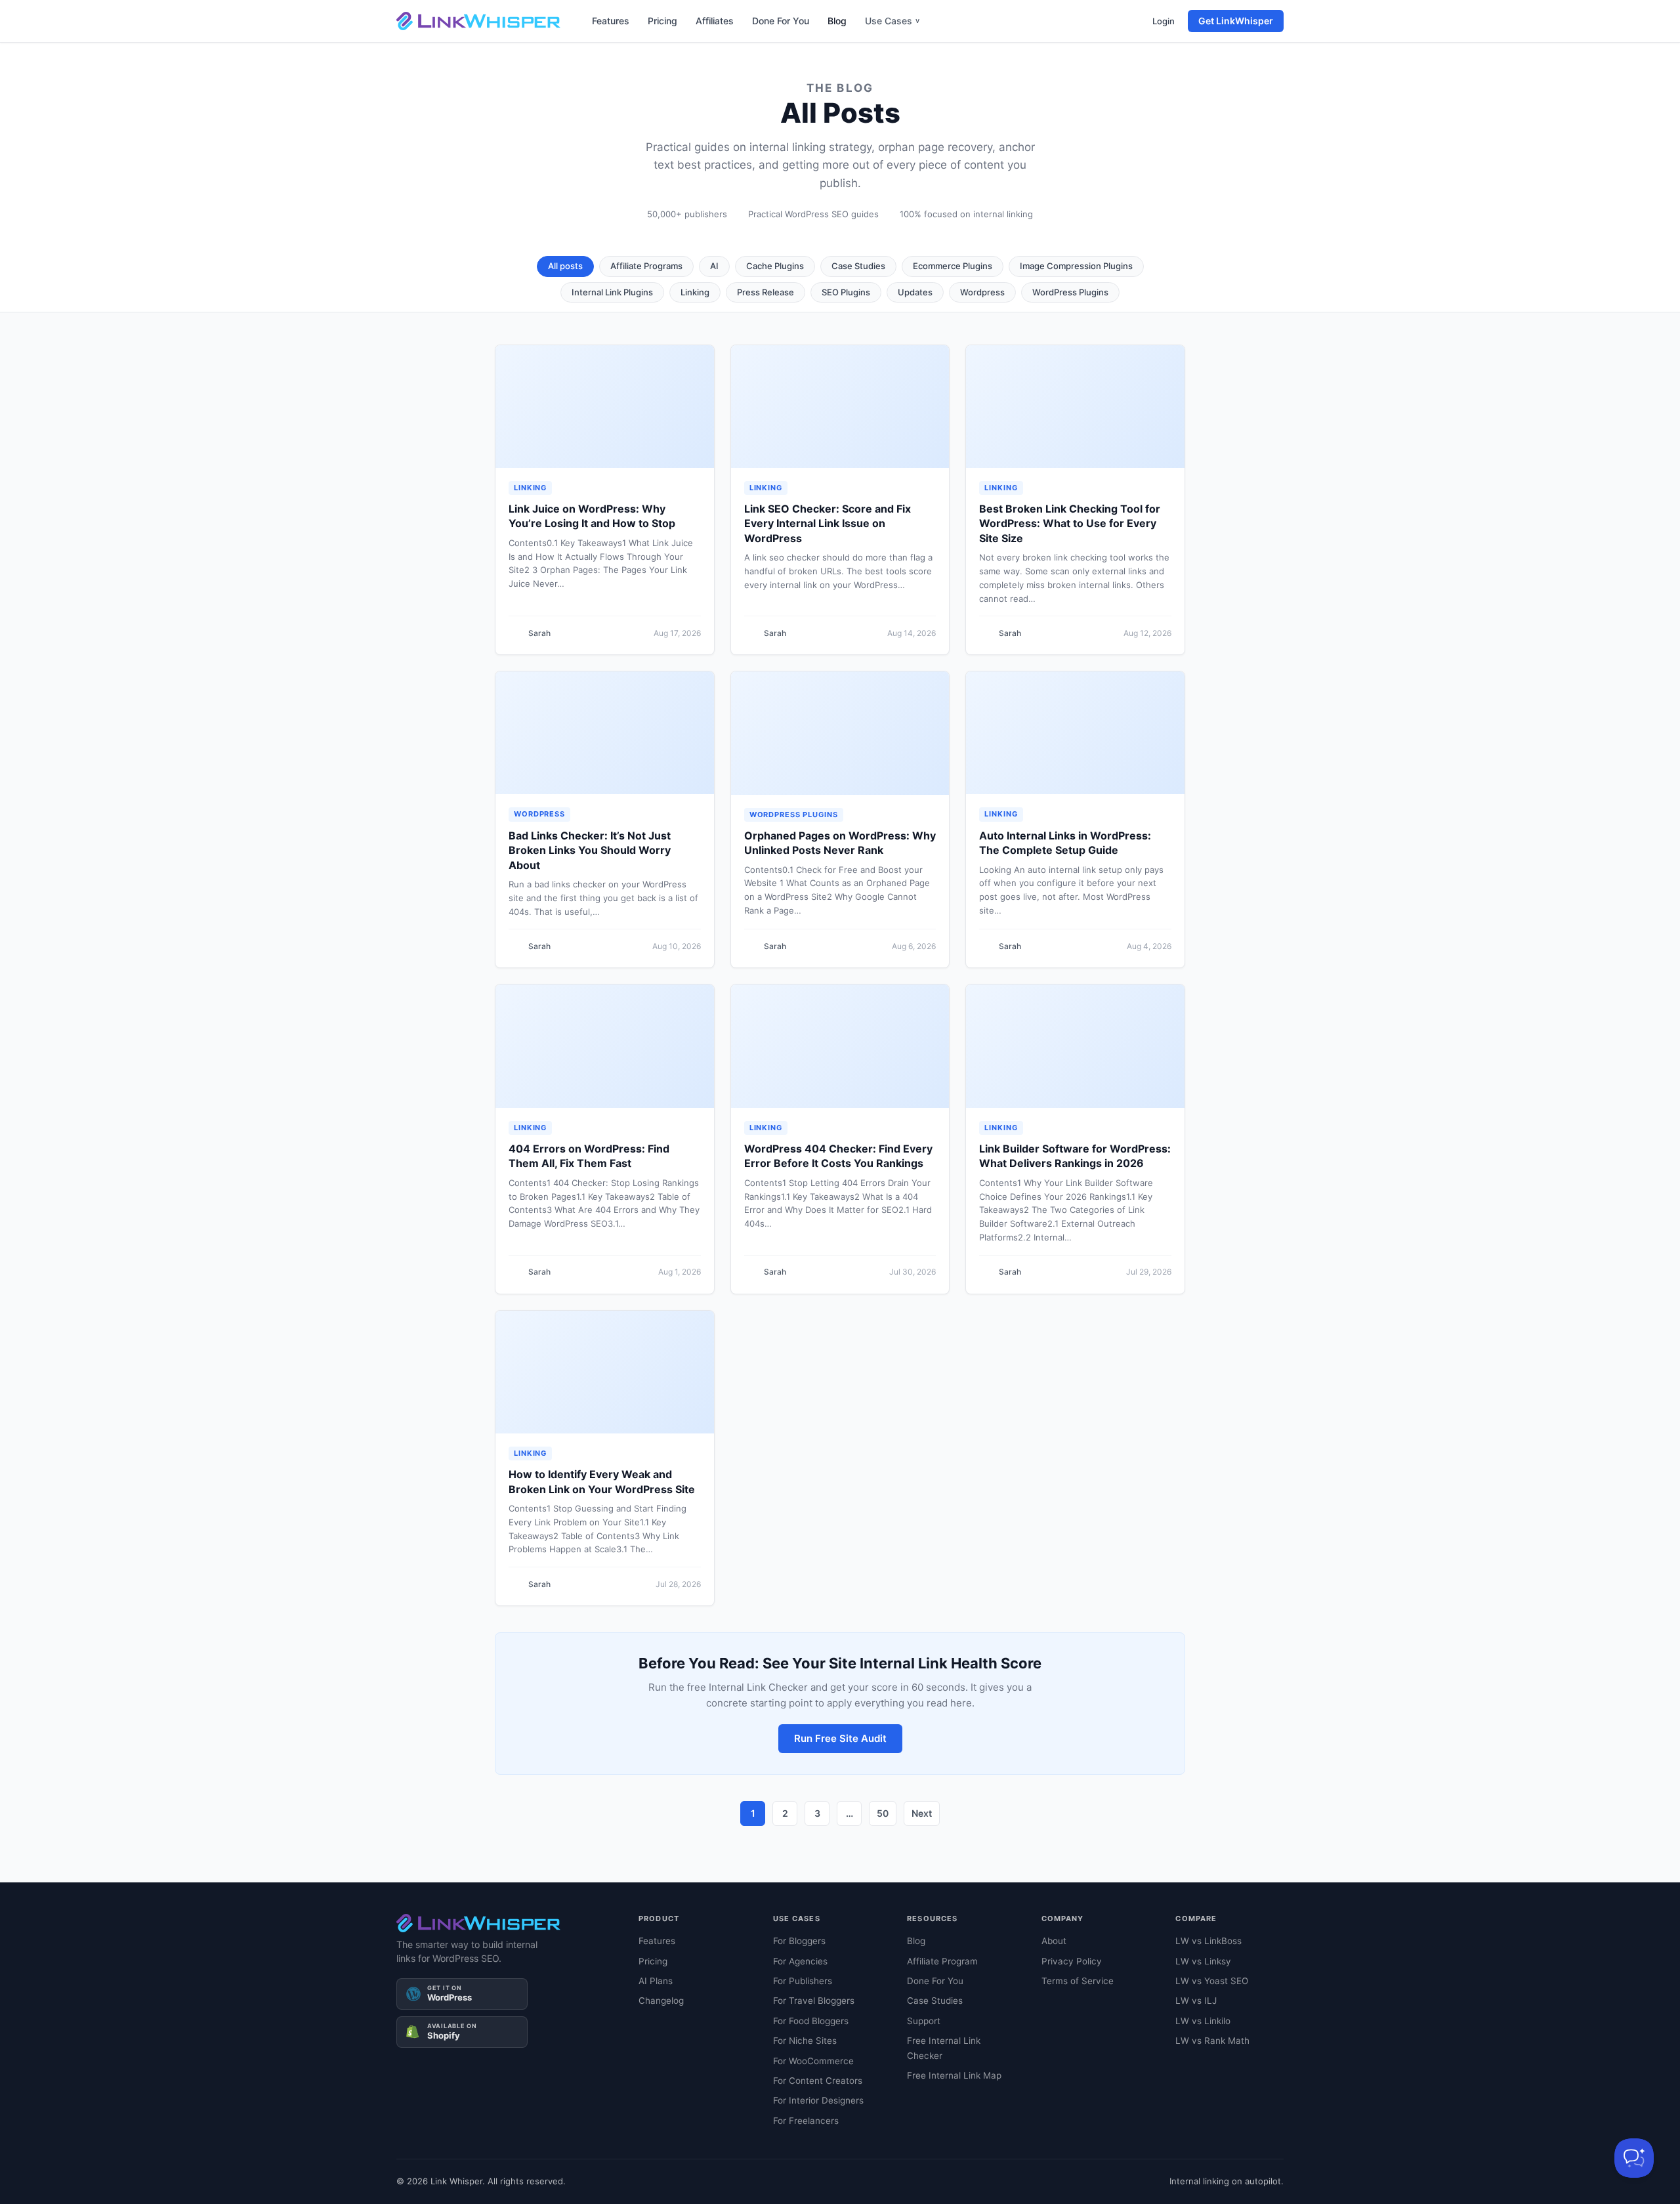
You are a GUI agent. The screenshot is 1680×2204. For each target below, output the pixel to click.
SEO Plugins (846, 292)
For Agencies (800, 1961)
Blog (837, 21)
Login (1164, 21)
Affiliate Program (942, 1961)
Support (924, 2021)
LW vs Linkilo (1203, 2021)
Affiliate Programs (646, 266)
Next (922, 1813)
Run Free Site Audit (840, 1738)
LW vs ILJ (1196, 2001)
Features (611, 21)
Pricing (662, 21)
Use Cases (892, 21)
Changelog (661, 2001)
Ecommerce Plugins (953, 266)
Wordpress (982, 292)
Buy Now (987, 2174)
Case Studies (858, 266)
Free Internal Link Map (954, 2075)
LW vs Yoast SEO (1212, 1981)
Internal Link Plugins (612, 292)
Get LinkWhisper (1236, 21)
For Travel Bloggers (814, 2001)
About (1054, 1941)
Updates (915, 292)
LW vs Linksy (1203, 1961)
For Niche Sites (805, 2041)
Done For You (781, 21)
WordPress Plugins (1070, 292)
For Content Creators (818, 2081)
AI (714, 266)
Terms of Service (1078, 1981)
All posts (565, 266)
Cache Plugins (775, 266)
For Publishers (803, 1981)
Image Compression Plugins (1076, 266)
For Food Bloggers (811, 2021)
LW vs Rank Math (1212, 2041)
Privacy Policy (1072, 1961)
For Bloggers (799, 1941)
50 (883, 1813)
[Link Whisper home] (478, 21)
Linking (695, 292)
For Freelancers (806, 2121)
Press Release (766, 292)
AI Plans (656, 1981)
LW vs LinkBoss (1208, 1941)
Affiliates (715, 21)
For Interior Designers (818, 2100)
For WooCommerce (813, 2061)
